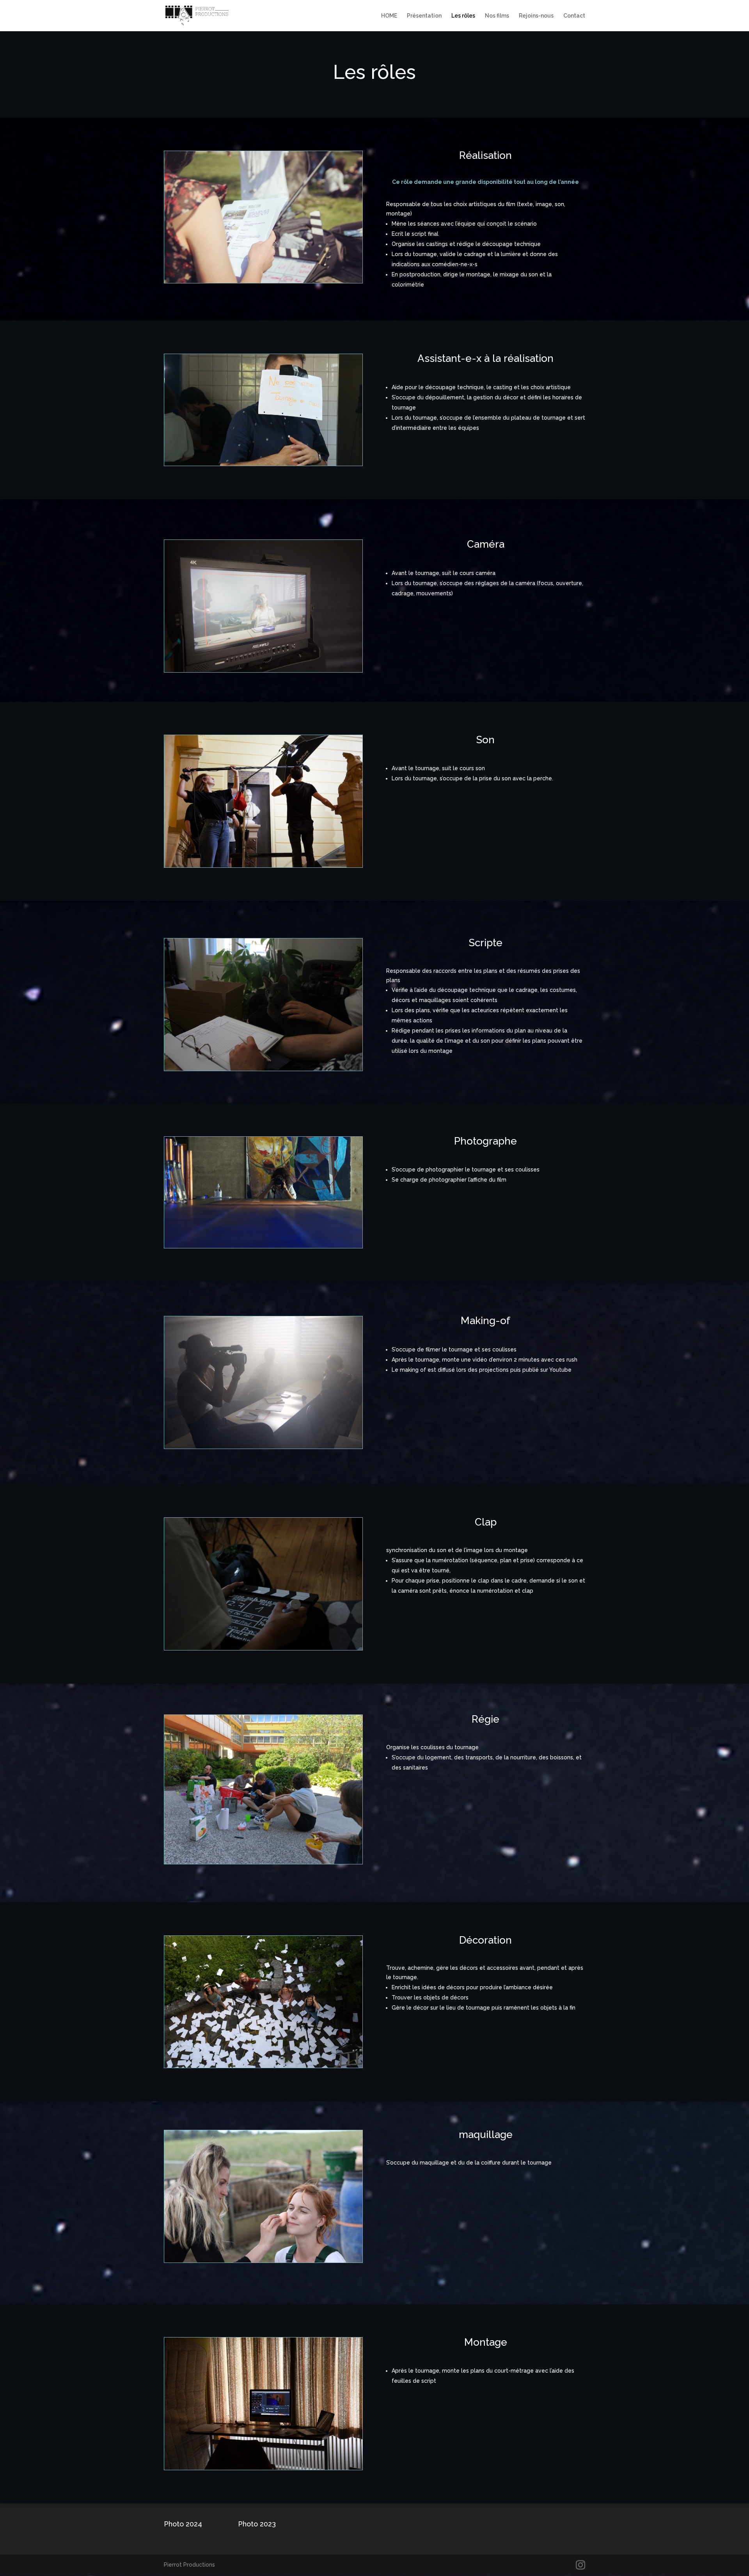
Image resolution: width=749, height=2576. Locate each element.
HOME (389, 16)
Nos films (497, 16)
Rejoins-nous (536, 16)
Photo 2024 (183, 2524)
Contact (574, 16)
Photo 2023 (257, 2524)
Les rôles (463, 16)
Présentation (424, 16)
